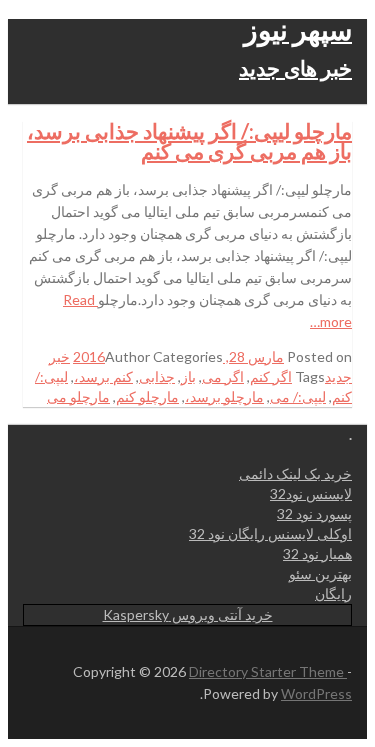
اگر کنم (271, 376)
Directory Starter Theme (268, 671)
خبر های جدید (295, 67)
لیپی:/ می (298, 396)
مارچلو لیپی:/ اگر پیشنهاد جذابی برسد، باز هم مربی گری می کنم (189, 140)
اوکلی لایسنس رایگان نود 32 (270, 533)
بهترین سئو (320, 573)
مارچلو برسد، (224, 396)
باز (188, 376)
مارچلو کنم (147, 396)
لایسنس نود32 (311, 493)
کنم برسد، (103, 376)
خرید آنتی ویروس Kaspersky (188, 614)
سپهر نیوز (298, 29)
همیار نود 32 (317, 553)
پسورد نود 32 (314, 513)
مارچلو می (78, 396)
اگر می (223, 376)
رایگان (333, 593)
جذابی (157, 376)
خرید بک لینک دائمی (295, 473)
